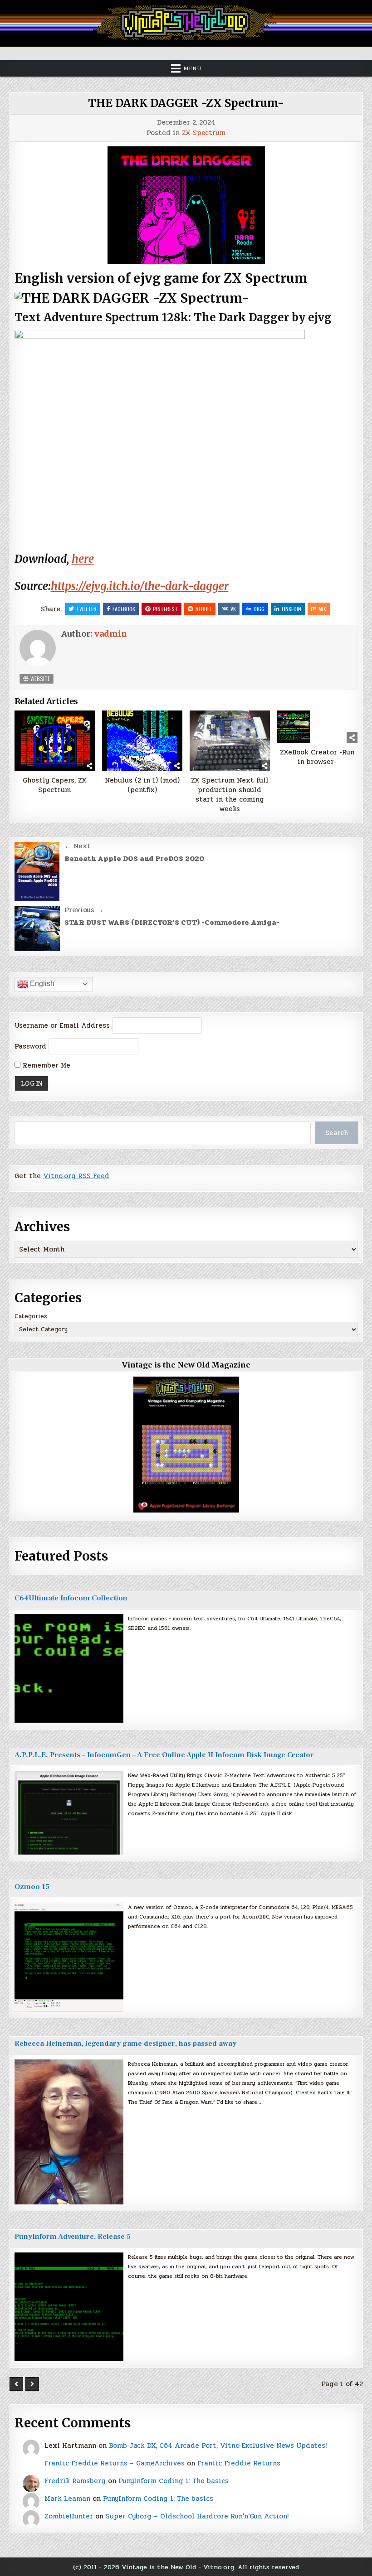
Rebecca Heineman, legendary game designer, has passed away (125, 2044)
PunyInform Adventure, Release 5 (73, 2237)
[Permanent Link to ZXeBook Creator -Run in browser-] (318, 727)
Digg (259, 609)
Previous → (84, 910)
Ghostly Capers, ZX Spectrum (55, 785)
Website (39, 679)
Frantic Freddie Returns (239, 2463)
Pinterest (165, 609)
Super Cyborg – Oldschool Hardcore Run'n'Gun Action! (197, 2516)
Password (30, 1046)
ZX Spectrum (204, 133)
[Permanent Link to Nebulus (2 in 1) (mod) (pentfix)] (142, 741)
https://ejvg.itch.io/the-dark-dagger (140, 586)
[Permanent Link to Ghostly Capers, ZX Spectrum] (55, 741)
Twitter (86, 609)
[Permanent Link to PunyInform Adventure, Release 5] (69, 2307)
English (41, 984)
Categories (31, 1316)
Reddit (204, 609)
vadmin (111, 634)
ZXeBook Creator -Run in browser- (317, 757)
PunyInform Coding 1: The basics (174, 2481)
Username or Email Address (62, 1025)
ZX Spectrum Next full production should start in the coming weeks (230, 795)
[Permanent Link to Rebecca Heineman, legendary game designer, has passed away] (69, 2132)
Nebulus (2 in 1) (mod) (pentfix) (142, 785)
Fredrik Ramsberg (75, 2481)
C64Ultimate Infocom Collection (71, 1598)
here (83, 559)
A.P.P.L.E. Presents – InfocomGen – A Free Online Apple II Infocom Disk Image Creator (164, 1755)
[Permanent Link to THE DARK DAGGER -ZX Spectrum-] (186, 205)
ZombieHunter (69, 2516)
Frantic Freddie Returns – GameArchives (115, 2463)
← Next (78, 846)
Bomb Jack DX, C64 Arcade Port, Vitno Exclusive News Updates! (218, 2446)
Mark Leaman (67, 2499)
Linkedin (291, 609)
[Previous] (16, 2384)
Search (337, 1133)
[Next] (32, 2384)
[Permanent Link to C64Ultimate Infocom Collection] (69, 1668)
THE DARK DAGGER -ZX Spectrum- (186, 103)
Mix (322, 609)
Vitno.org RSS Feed (76, 1176)
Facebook (124, 609)
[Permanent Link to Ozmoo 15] (69, 1957)
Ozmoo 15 (32, 1887)
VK (233, 609)
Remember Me (45, 1065)
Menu (192, 68)
